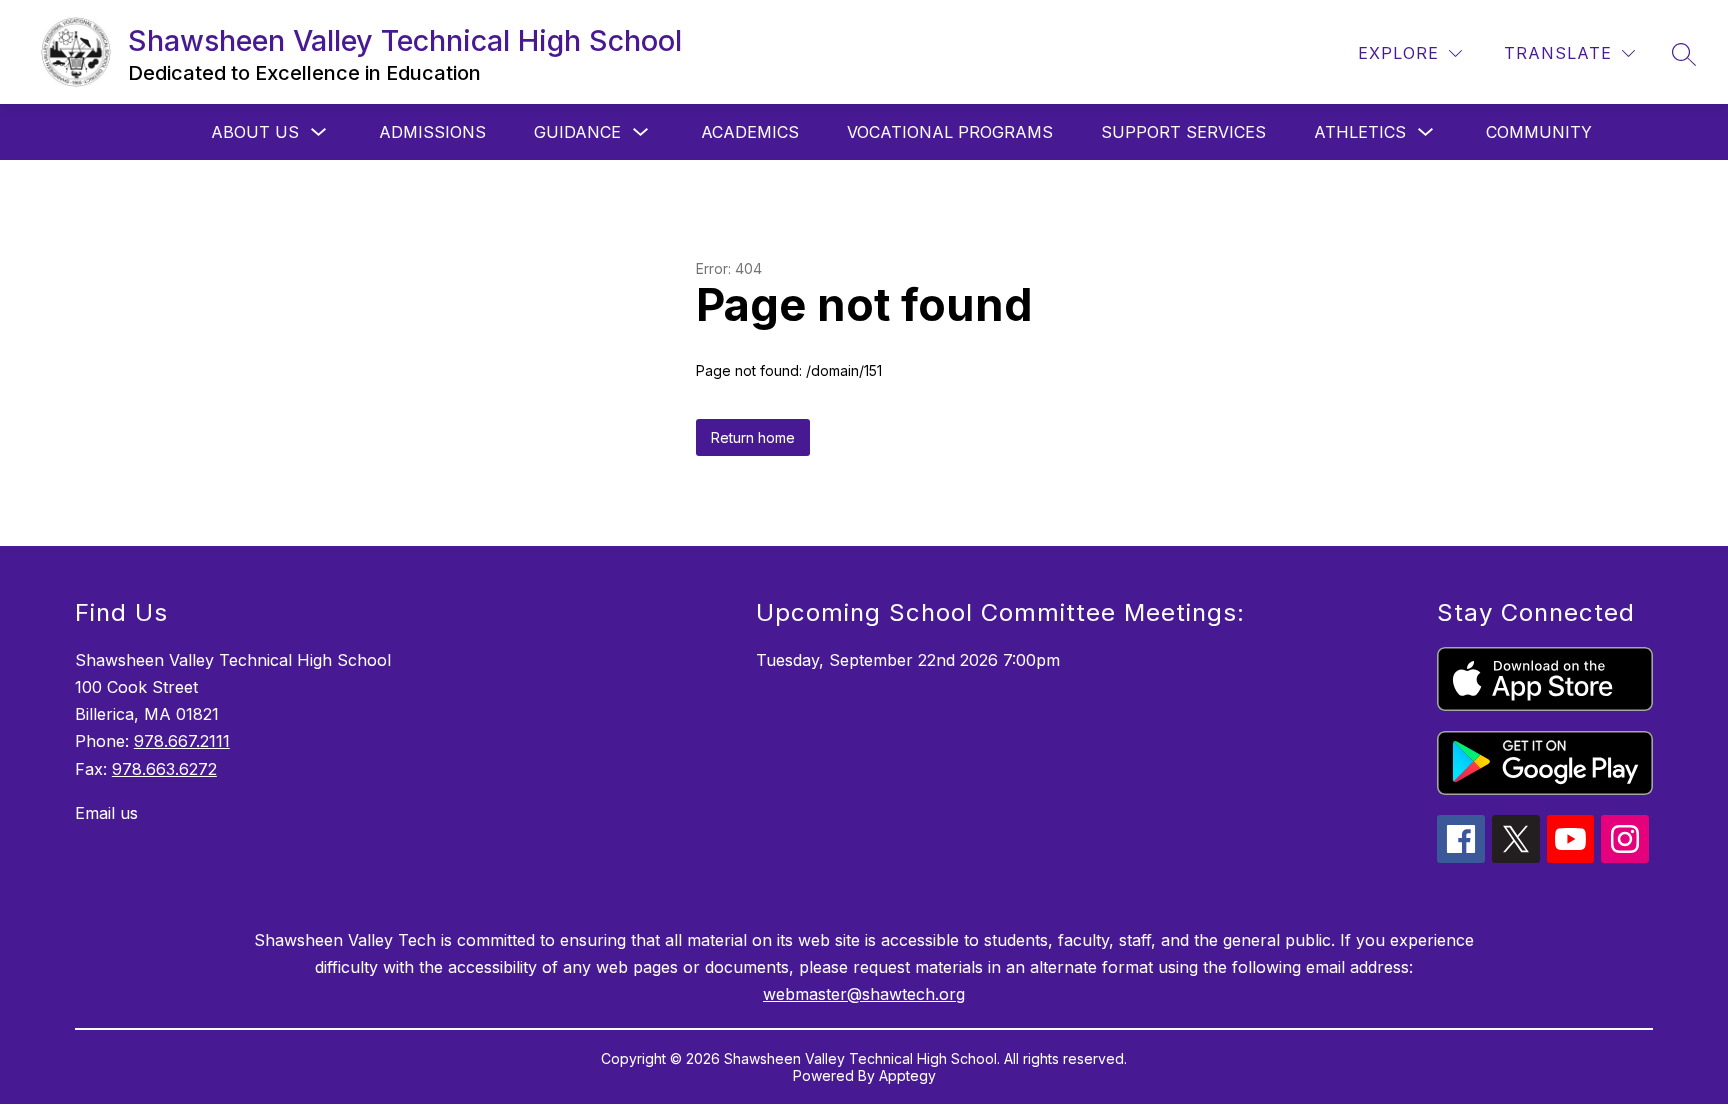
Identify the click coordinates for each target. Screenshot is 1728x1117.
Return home (753, 437)
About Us (255, 132)
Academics (750, 132)
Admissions (432, 132)
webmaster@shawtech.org (864, 994)
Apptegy (907, 1075)
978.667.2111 (182, 741)
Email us (106, 813)
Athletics (1360, 132)
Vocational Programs (950, 132)
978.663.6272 (164, 769)
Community (1539, 132)
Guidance (577, 132)
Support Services (1183, 132)
